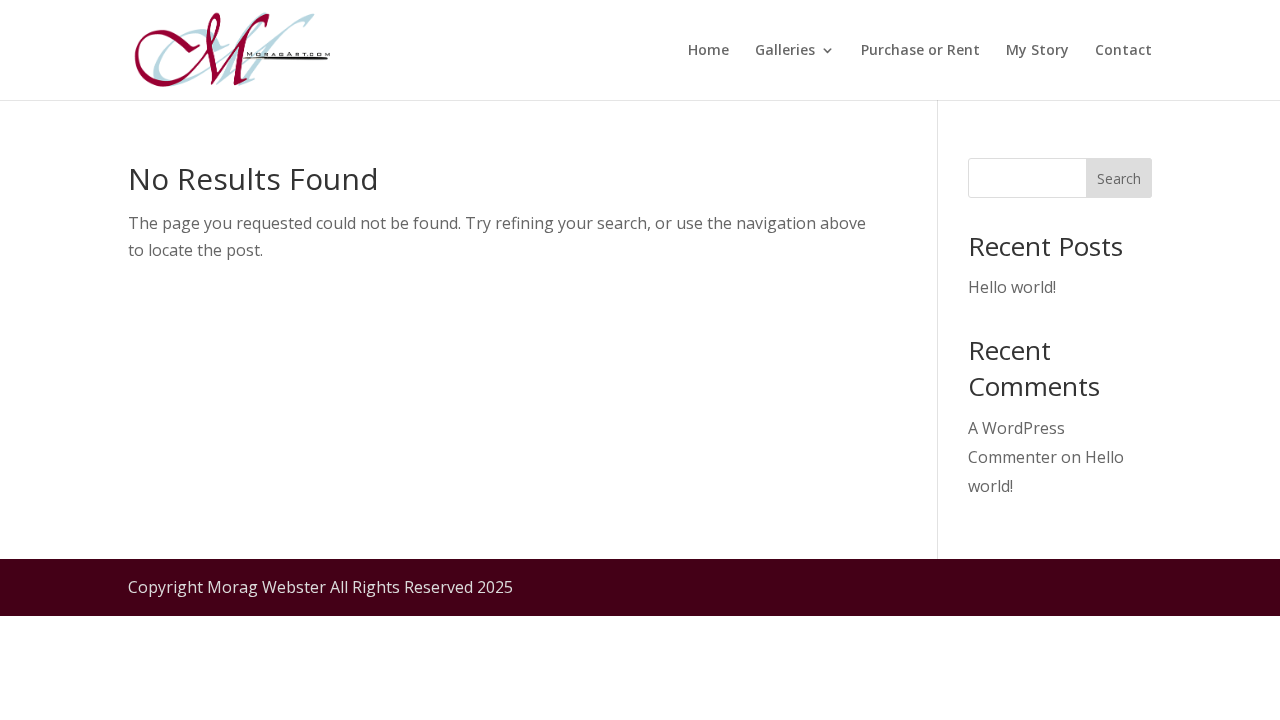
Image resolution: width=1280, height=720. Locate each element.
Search (1119, 178)
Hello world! (1012, 287)
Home (708, 51)
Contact (1123, 51)
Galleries (785, 51)
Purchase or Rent (920, 51)
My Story (1037, 51)
